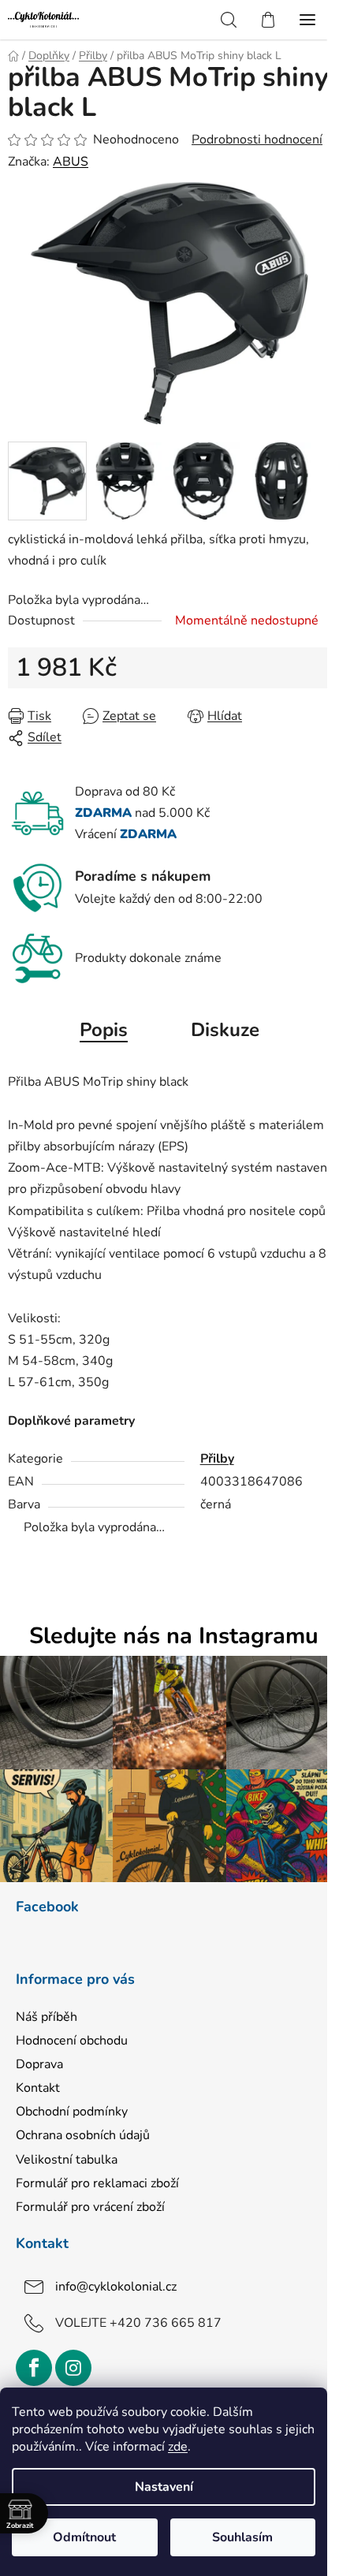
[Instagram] (73, 2368)
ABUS (71, 162)
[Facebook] (34, 2368)
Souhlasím (242, 2537)
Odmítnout (84, 2537)
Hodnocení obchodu (72, 2041)
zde (178, 2447)
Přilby (217, 1459)
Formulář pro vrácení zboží (90, 2207)
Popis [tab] (104, 1030)
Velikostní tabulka (67, 2160)
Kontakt (38, 2088)
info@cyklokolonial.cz (116, 2287)
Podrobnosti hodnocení (257, 140)
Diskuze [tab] (225, 1030)
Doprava (39, 2064)
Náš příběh (47, 2017)
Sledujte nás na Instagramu (174, 1637)
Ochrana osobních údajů (83, 2135)
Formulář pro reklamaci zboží (97, 2183)
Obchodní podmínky (72, 2112)
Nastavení (164, 2487)
